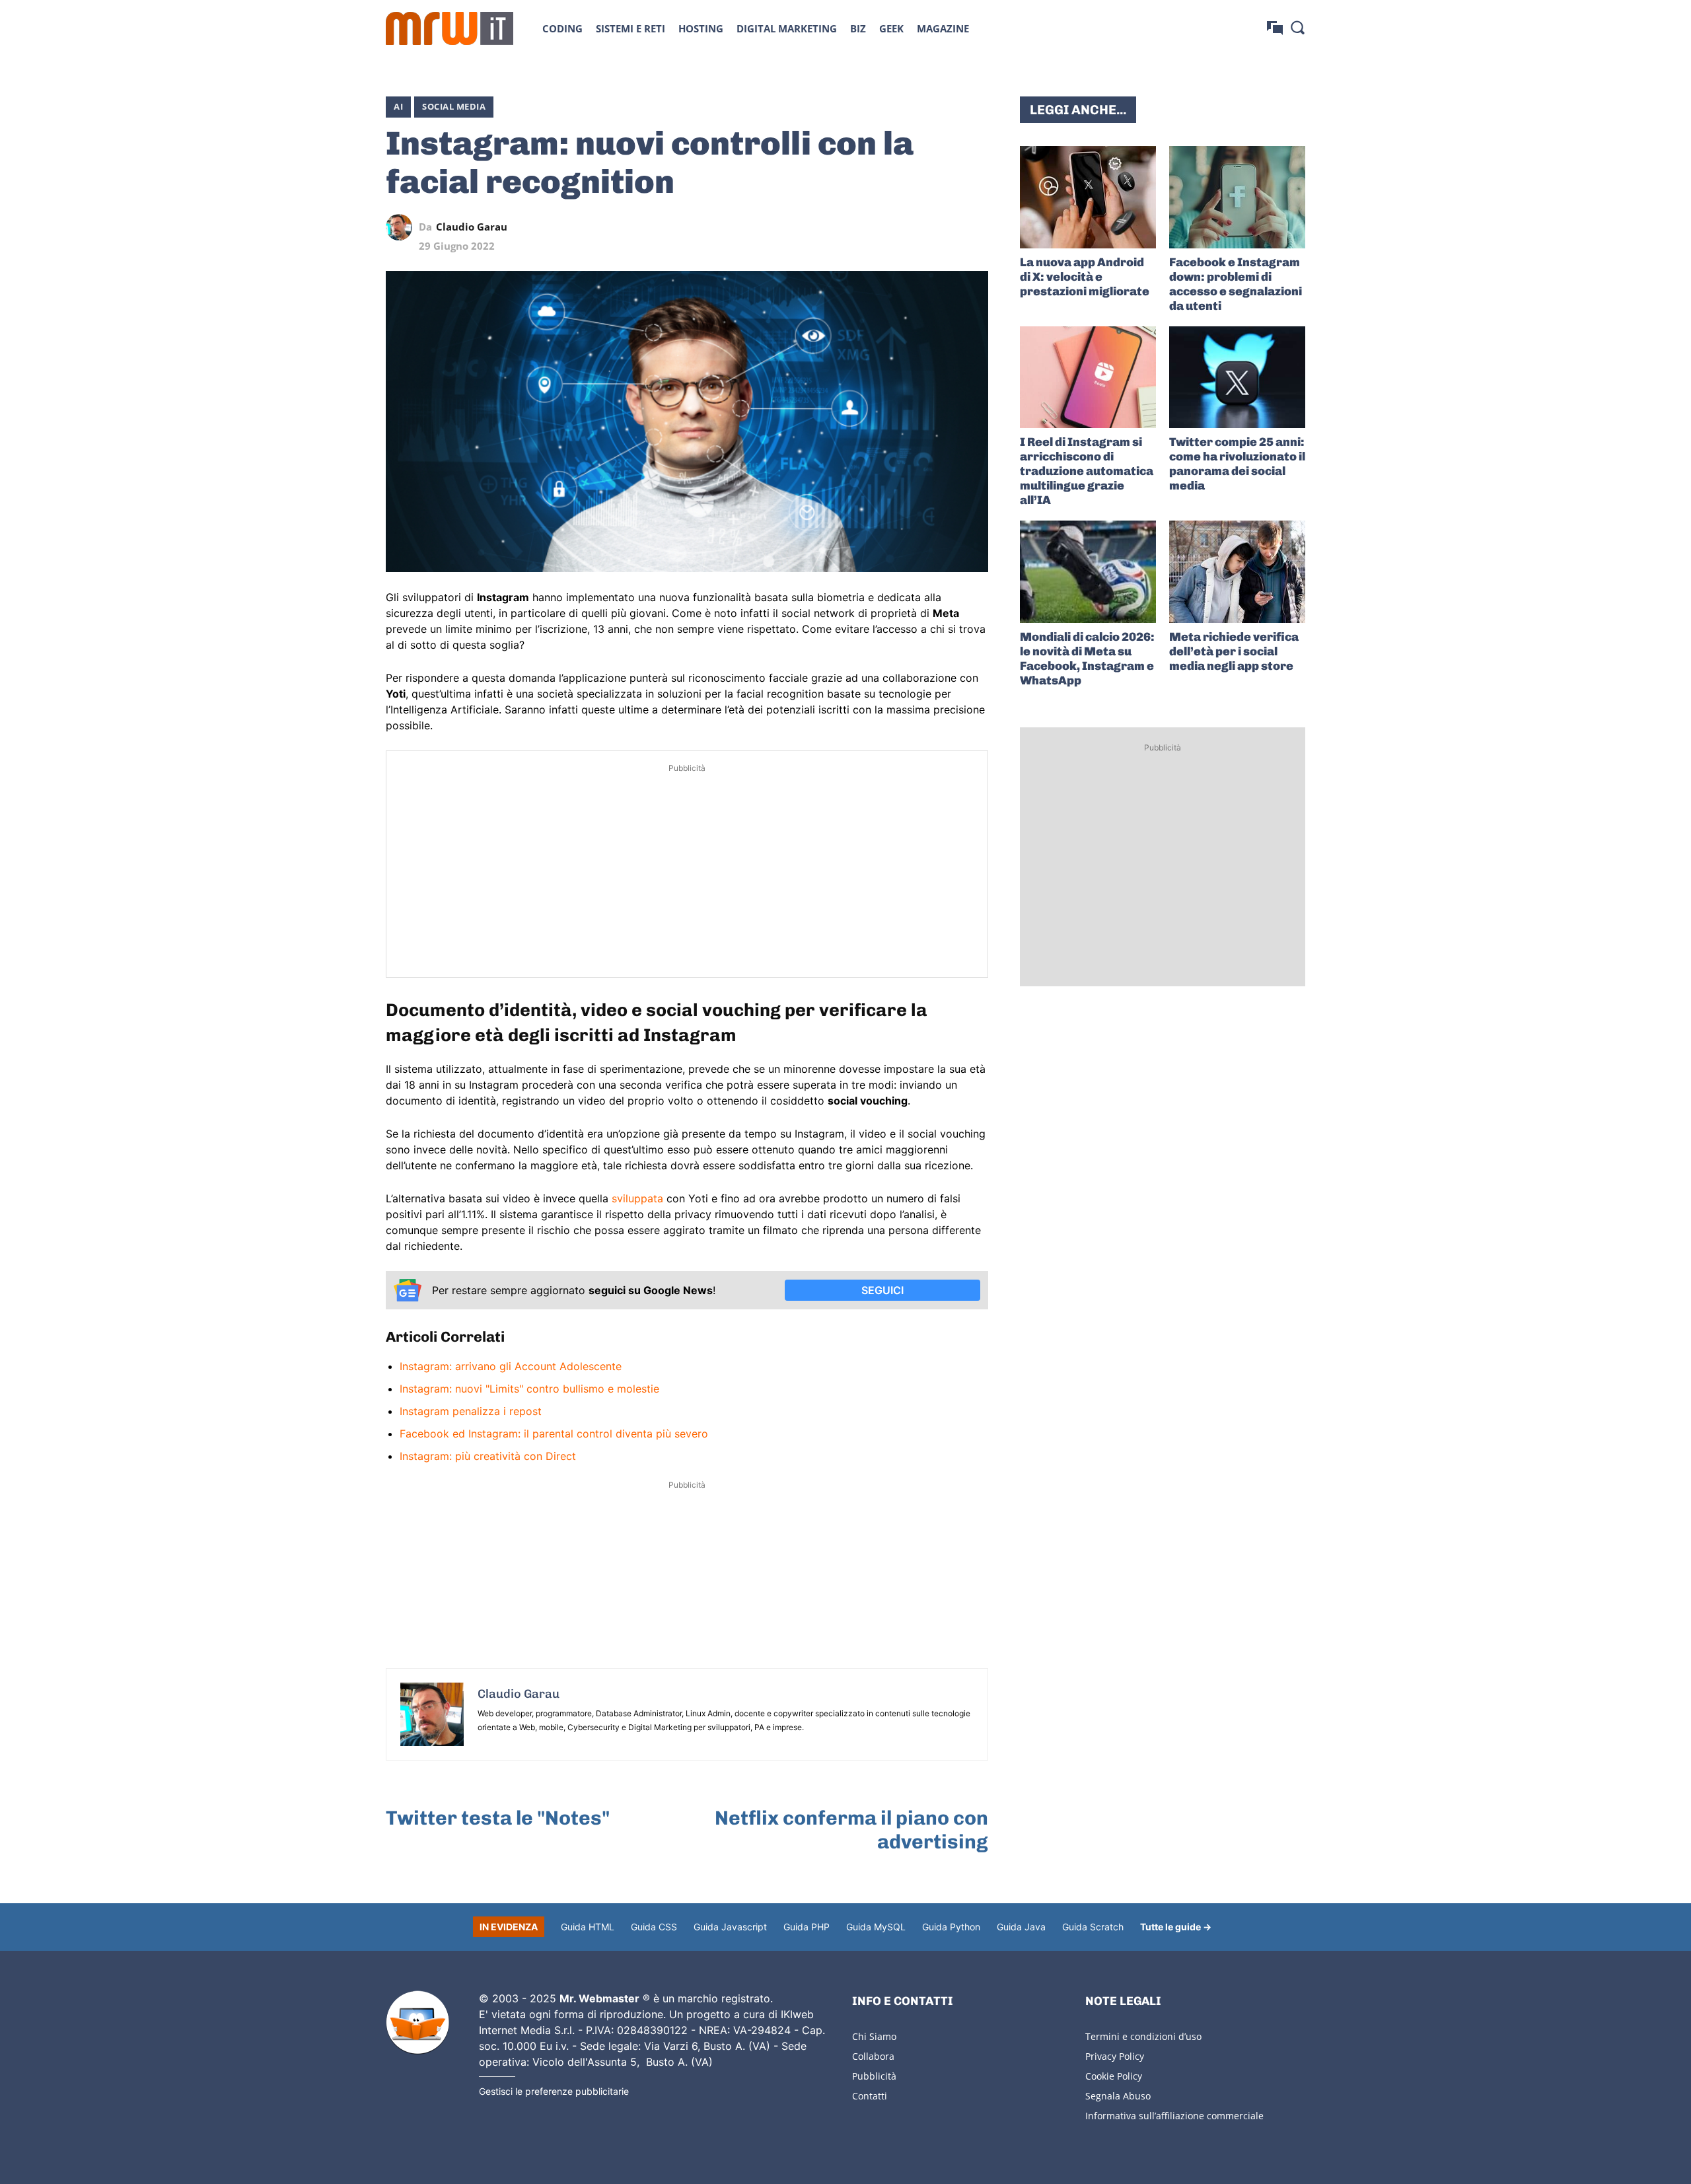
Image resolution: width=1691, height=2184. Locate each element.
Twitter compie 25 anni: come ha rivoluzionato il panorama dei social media (1237, 464)
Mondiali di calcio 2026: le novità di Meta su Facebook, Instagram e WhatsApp (1087, 659)
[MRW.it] (450, 28)
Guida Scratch (1093, 1927)
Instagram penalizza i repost (471, 1411)
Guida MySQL (876, 1927)
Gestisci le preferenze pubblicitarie (554, 2091)
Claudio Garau (472, 227)
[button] (1297, 27)
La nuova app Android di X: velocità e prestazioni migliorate (1085, 277)
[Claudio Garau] (402, 227)
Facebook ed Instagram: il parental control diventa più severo (554, 1434)
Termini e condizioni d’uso (1143, 2036)
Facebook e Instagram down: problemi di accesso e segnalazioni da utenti (1236, 284)
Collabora (873, 2056)
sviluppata (637, 1198)
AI (398, 106)
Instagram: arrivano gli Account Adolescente (511, 1366)
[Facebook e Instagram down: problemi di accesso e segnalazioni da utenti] (1237, 197)
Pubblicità (874, 2076)
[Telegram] (945, 227)
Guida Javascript (730, 1927)
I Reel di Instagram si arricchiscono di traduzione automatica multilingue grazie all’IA (1087, 471)
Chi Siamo (874, 2036)
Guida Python (951, 1927)
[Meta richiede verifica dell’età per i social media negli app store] (1237, 572)
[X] (853, 227)
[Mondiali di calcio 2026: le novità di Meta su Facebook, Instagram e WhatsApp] (1088, 572)
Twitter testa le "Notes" (498, 1818)
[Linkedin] (884, 227)
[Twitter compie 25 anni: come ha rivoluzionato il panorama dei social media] (1237, 378)
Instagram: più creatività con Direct (488, 1456)
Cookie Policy (1114, 2076)
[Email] (975, 227)
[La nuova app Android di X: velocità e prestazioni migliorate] (1088, 197)
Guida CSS (654, 1927)
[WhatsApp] (914, 227)
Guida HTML (588, 1927)
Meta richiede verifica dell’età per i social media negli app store (1234, 651)
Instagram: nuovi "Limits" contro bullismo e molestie (529, 1389)
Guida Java (1021, 1927)
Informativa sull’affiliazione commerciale (1174, 2116)
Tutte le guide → (1176, 1927)
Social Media (454, 106)
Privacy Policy (1115, 2056)
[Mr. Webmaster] (417, 2023)
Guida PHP (807, 1927)
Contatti (870, 2096)
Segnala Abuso (1118, 2096)
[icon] (1275, 28)
